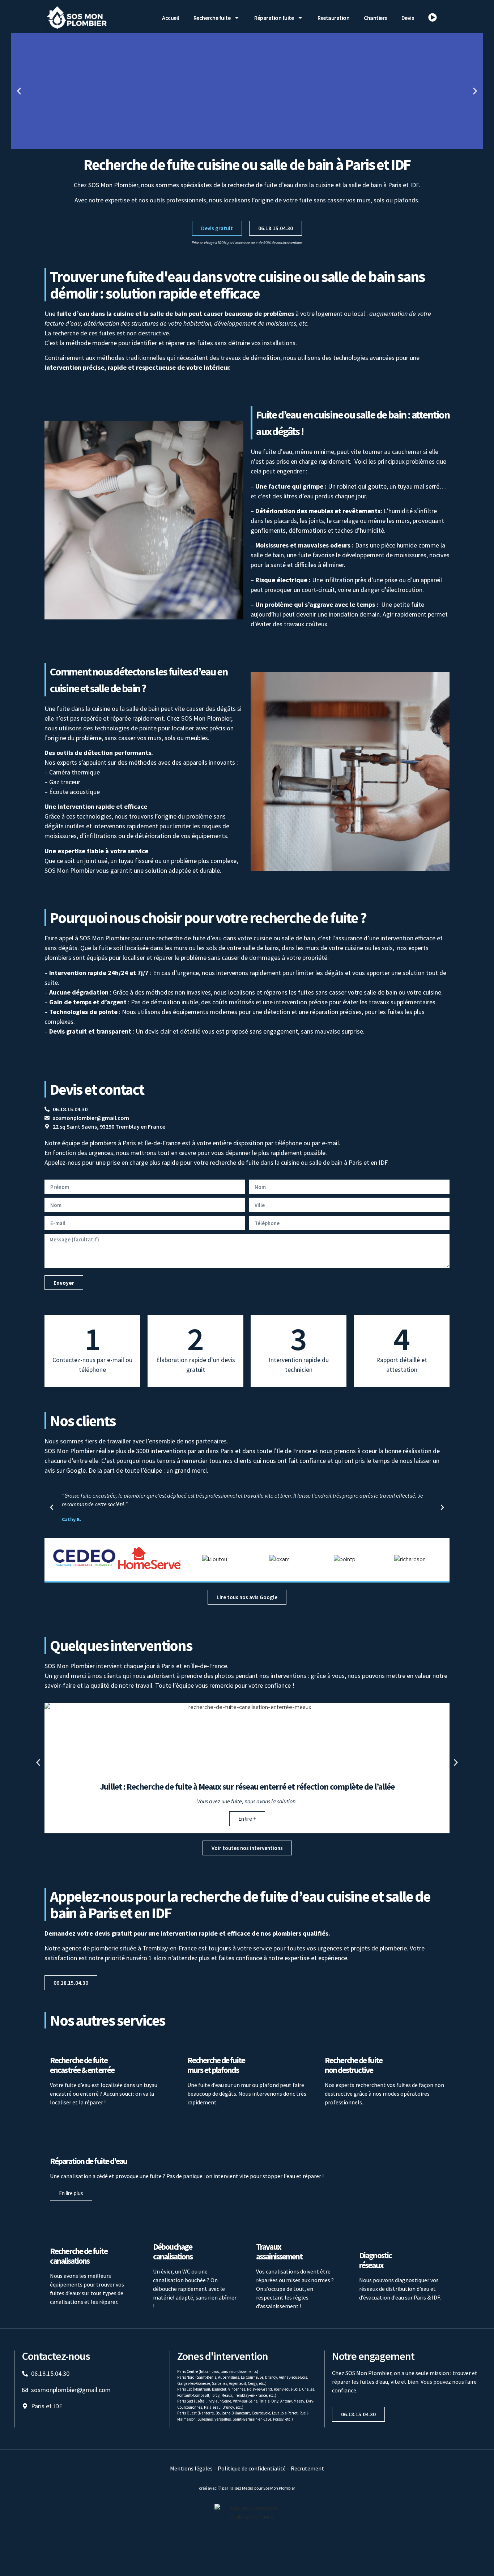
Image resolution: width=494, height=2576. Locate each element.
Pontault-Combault (193, 2395)
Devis (408, 18)
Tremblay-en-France (250, 2395)
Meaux (227, 2395)
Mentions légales (191, 2468)
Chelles (308, 2389)
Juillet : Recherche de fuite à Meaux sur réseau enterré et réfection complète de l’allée (247, 1787)
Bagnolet (219, 2389)
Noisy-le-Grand (259, 2389)
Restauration (333, 18)
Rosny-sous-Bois (287, 2389)
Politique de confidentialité (252, 2468)
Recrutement (307, 2468)
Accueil (171, 18)
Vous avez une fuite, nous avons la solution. (247, 1801)
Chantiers (375, 18)
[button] (19, 91)
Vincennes (237, 2389)
